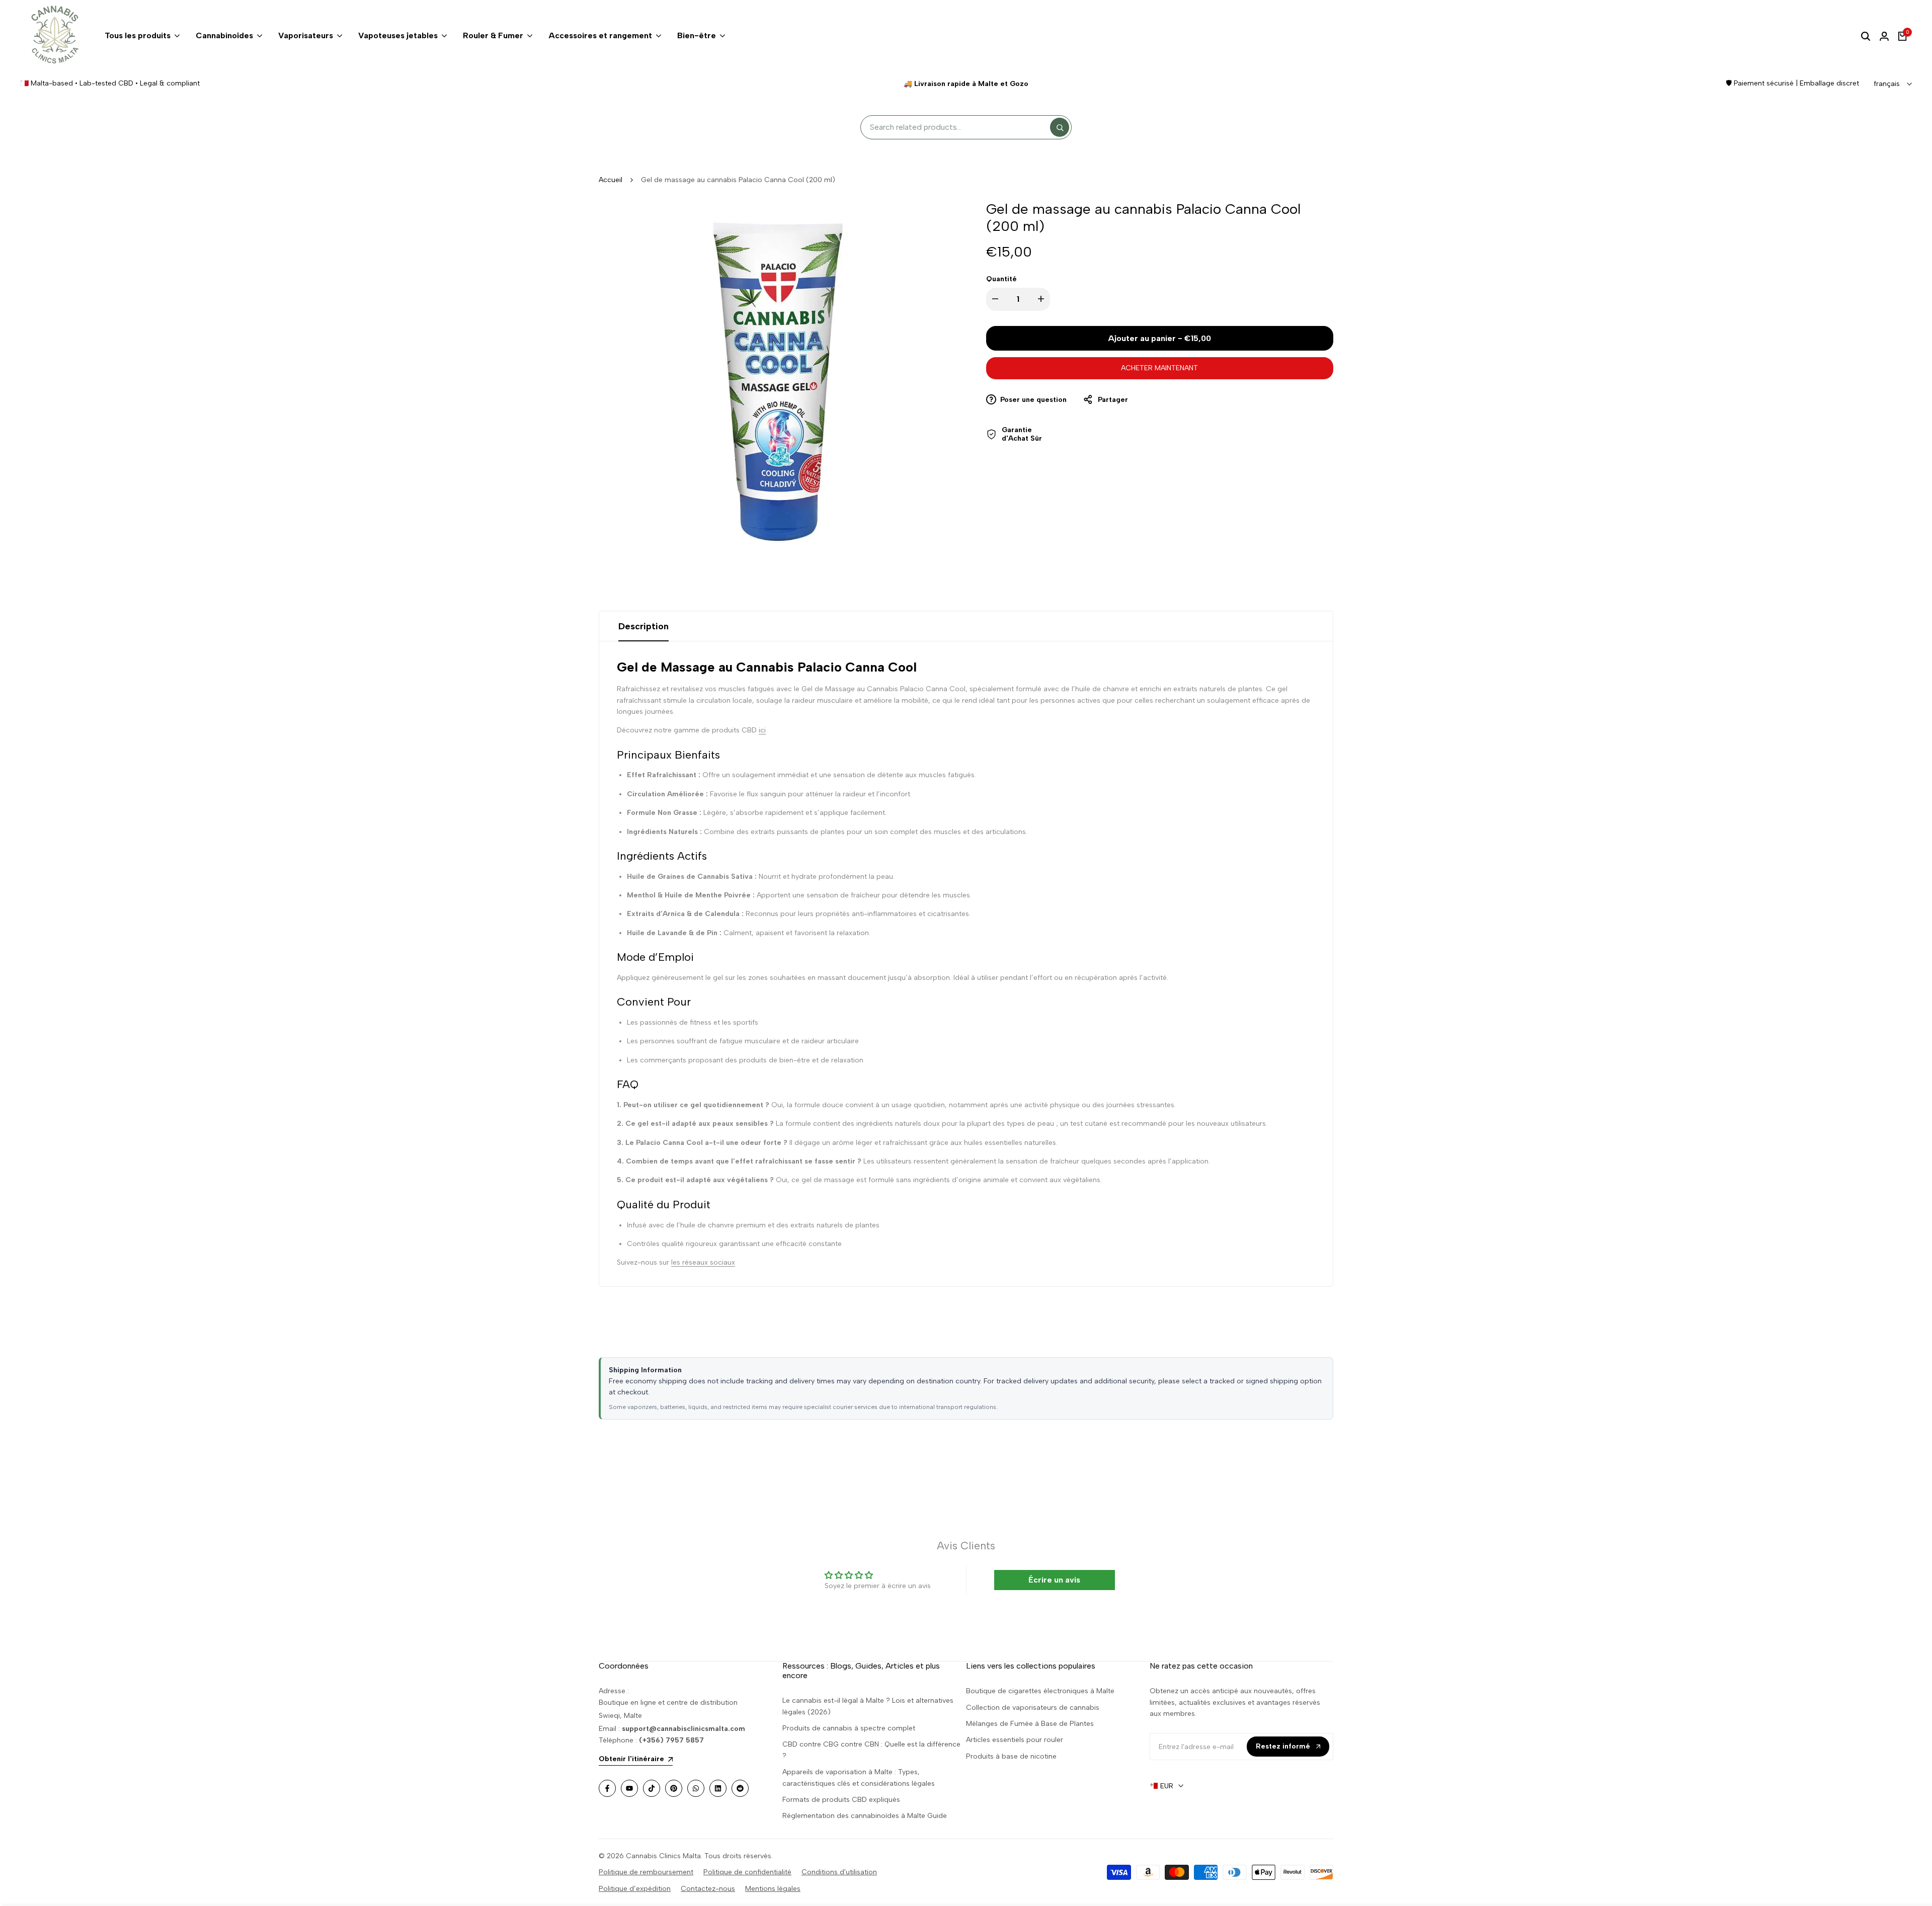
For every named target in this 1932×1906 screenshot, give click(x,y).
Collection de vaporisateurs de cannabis (1033, 1708)
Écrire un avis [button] (1054, 1580)
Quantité (1001, 279)
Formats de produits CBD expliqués (841, 1800)
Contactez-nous (708, 1889)
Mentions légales (773, 1889)
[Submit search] (1060, 127)
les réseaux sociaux (703, 1262)
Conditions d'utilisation (839, 1872)
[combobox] (958, 128)
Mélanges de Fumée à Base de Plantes (1030, 1724)
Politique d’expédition (635, 1889)
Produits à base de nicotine (1011, 1756)
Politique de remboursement (646, 1872)
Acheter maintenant (1159, 368)
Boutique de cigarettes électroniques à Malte (1040, 1691)
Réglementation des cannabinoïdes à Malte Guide (865, 1816)
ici (762, 730)
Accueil (611, 180)
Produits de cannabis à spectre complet (849, 1728)
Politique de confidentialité (747, 1872)
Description (643, 626)
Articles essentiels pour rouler (1015, 1740)
